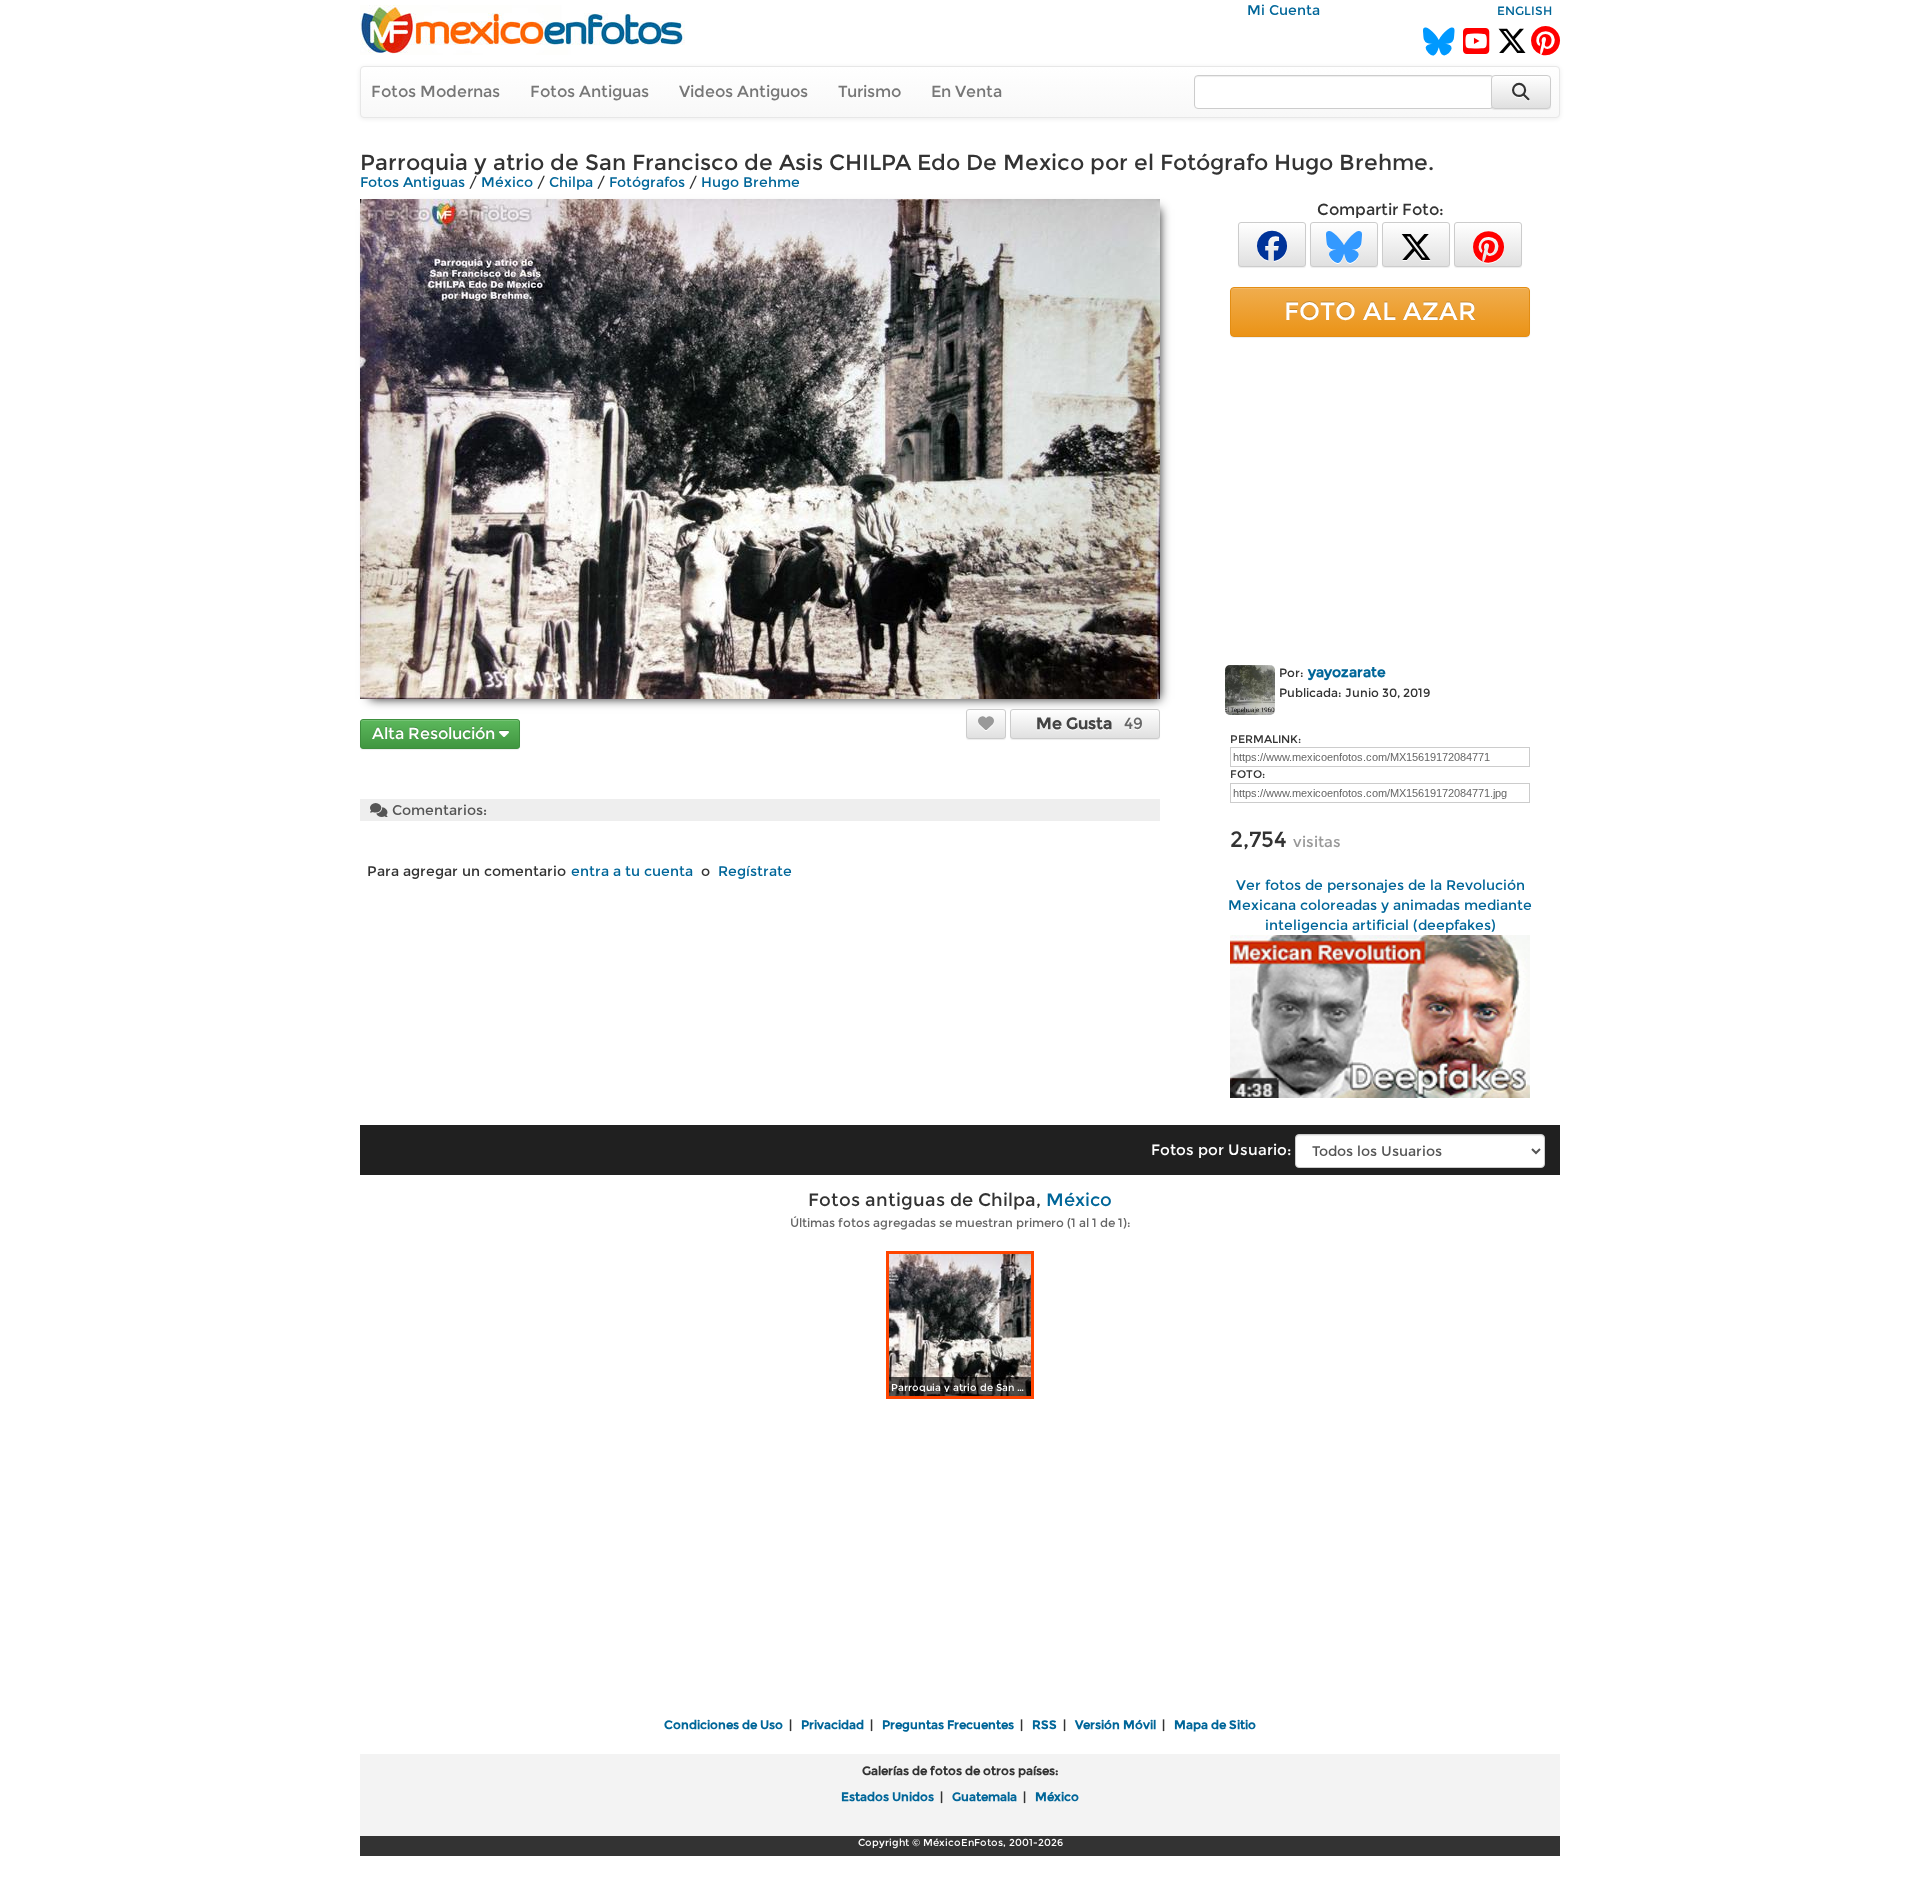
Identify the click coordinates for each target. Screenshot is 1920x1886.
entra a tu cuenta (632, 871)
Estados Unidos (887, 1796)
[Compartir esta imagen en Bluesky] (1344, 243)
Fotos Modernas (435, 91)
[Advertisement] (1380, 497)
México (507, 182)
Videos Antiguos (743, 91)
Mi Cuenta (1283, 10)
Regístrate (755, 871)
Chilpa (571, 182)
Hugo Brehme (750, 182)
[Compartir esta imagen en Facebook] (1272, 243)
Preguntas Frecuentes (948, 1724)
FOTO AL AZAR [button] (1380, 311)
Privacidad (832, 1724)
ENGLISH (1524, 10)
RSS (1044, 1724)
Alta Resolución (435, 733)
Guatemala (984, 1796)
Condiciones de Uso (723, 1724)
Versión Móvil (1115, 1724)
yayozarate (1347, 672)
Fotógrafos (647, 182)
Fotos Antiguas (589, 91)
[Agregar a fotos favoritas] (986, 723)
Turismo (869, 91)
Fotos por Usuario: (1221, 1149)
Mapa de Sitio (1215, 1724)
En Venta (966, 91)
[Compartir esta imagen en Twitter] (1416, 243)
